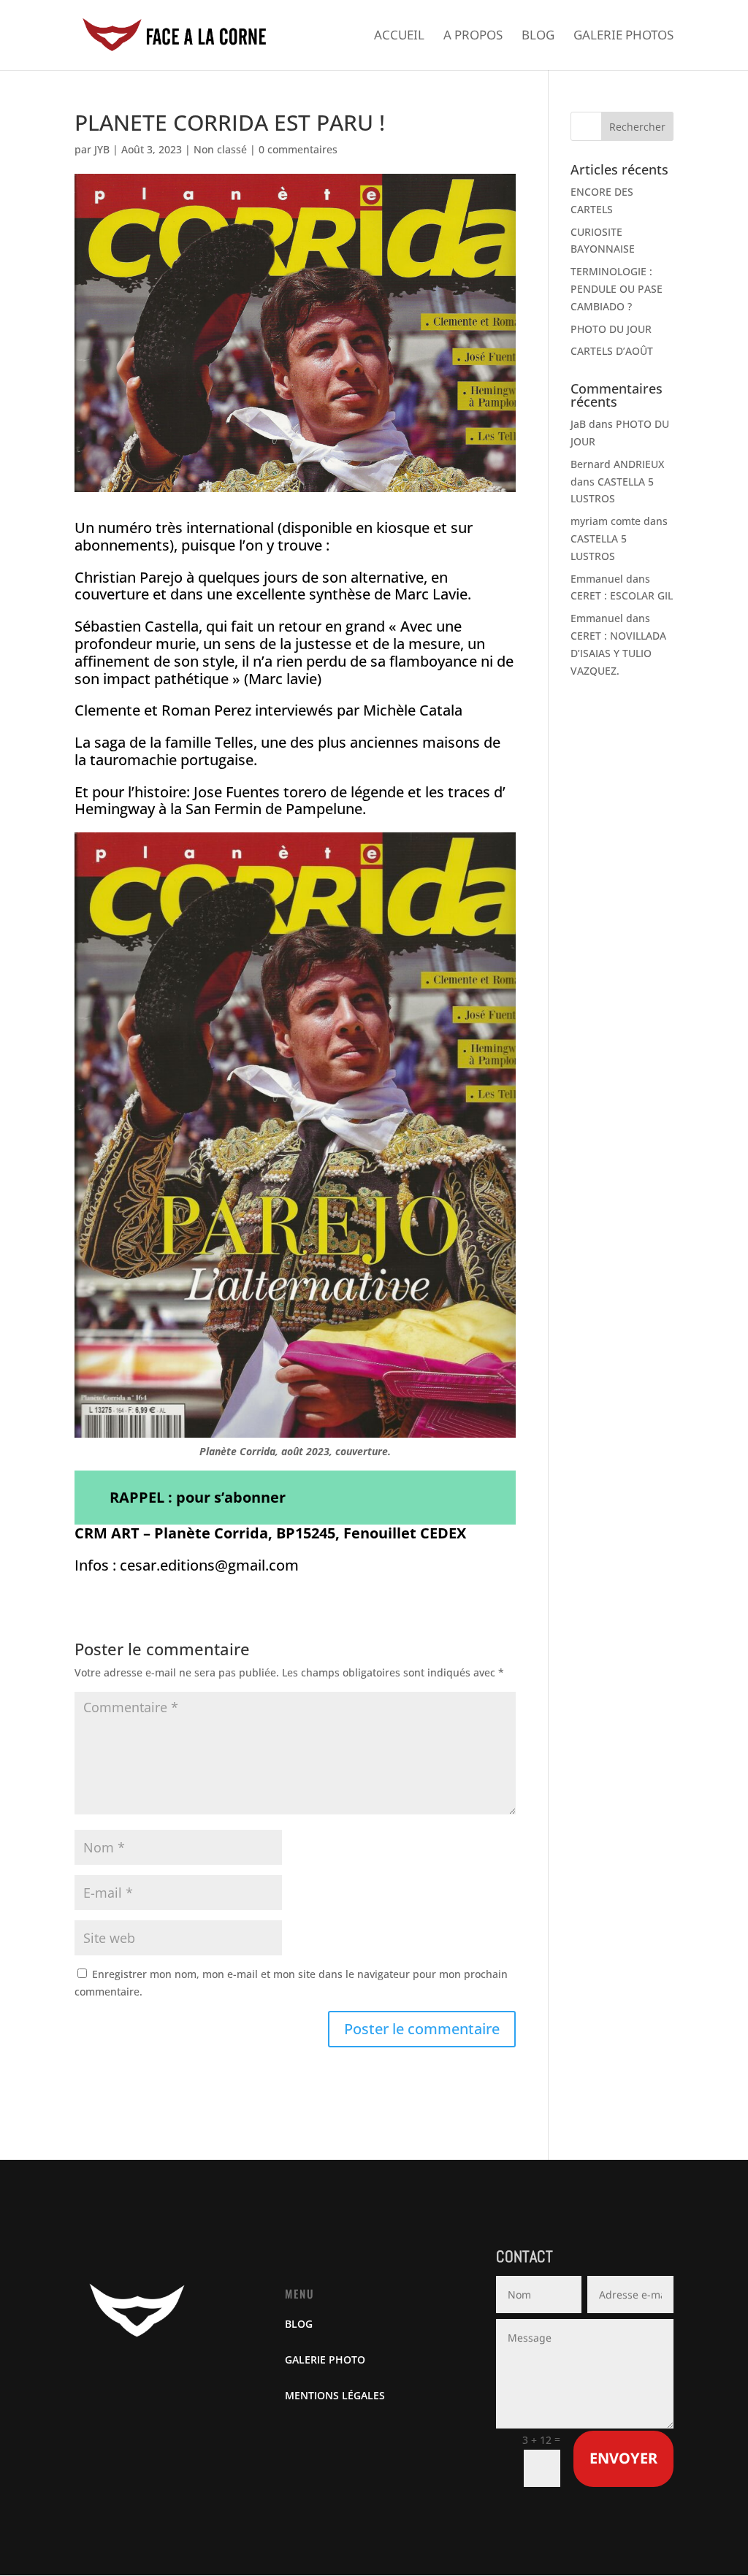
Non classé (220, 149)
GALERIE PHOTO (325, 2360)
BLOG (299, 2324)
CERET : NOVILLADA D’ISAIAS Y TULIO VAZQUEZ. (618, 653)
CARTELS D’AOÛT (612, 351)
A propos (473, 37)
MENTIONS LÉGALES (335, 2395)
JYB (102, 149)
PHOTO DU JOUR (611, 329)
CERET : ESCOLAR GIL (622, 595)
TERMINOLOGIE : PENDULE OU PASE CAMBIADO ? (617, 289)
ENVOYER (623, 2458)
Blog (538, 37)
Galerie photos (623, 37)
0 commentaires (298, 149)
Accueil (399, 37)
